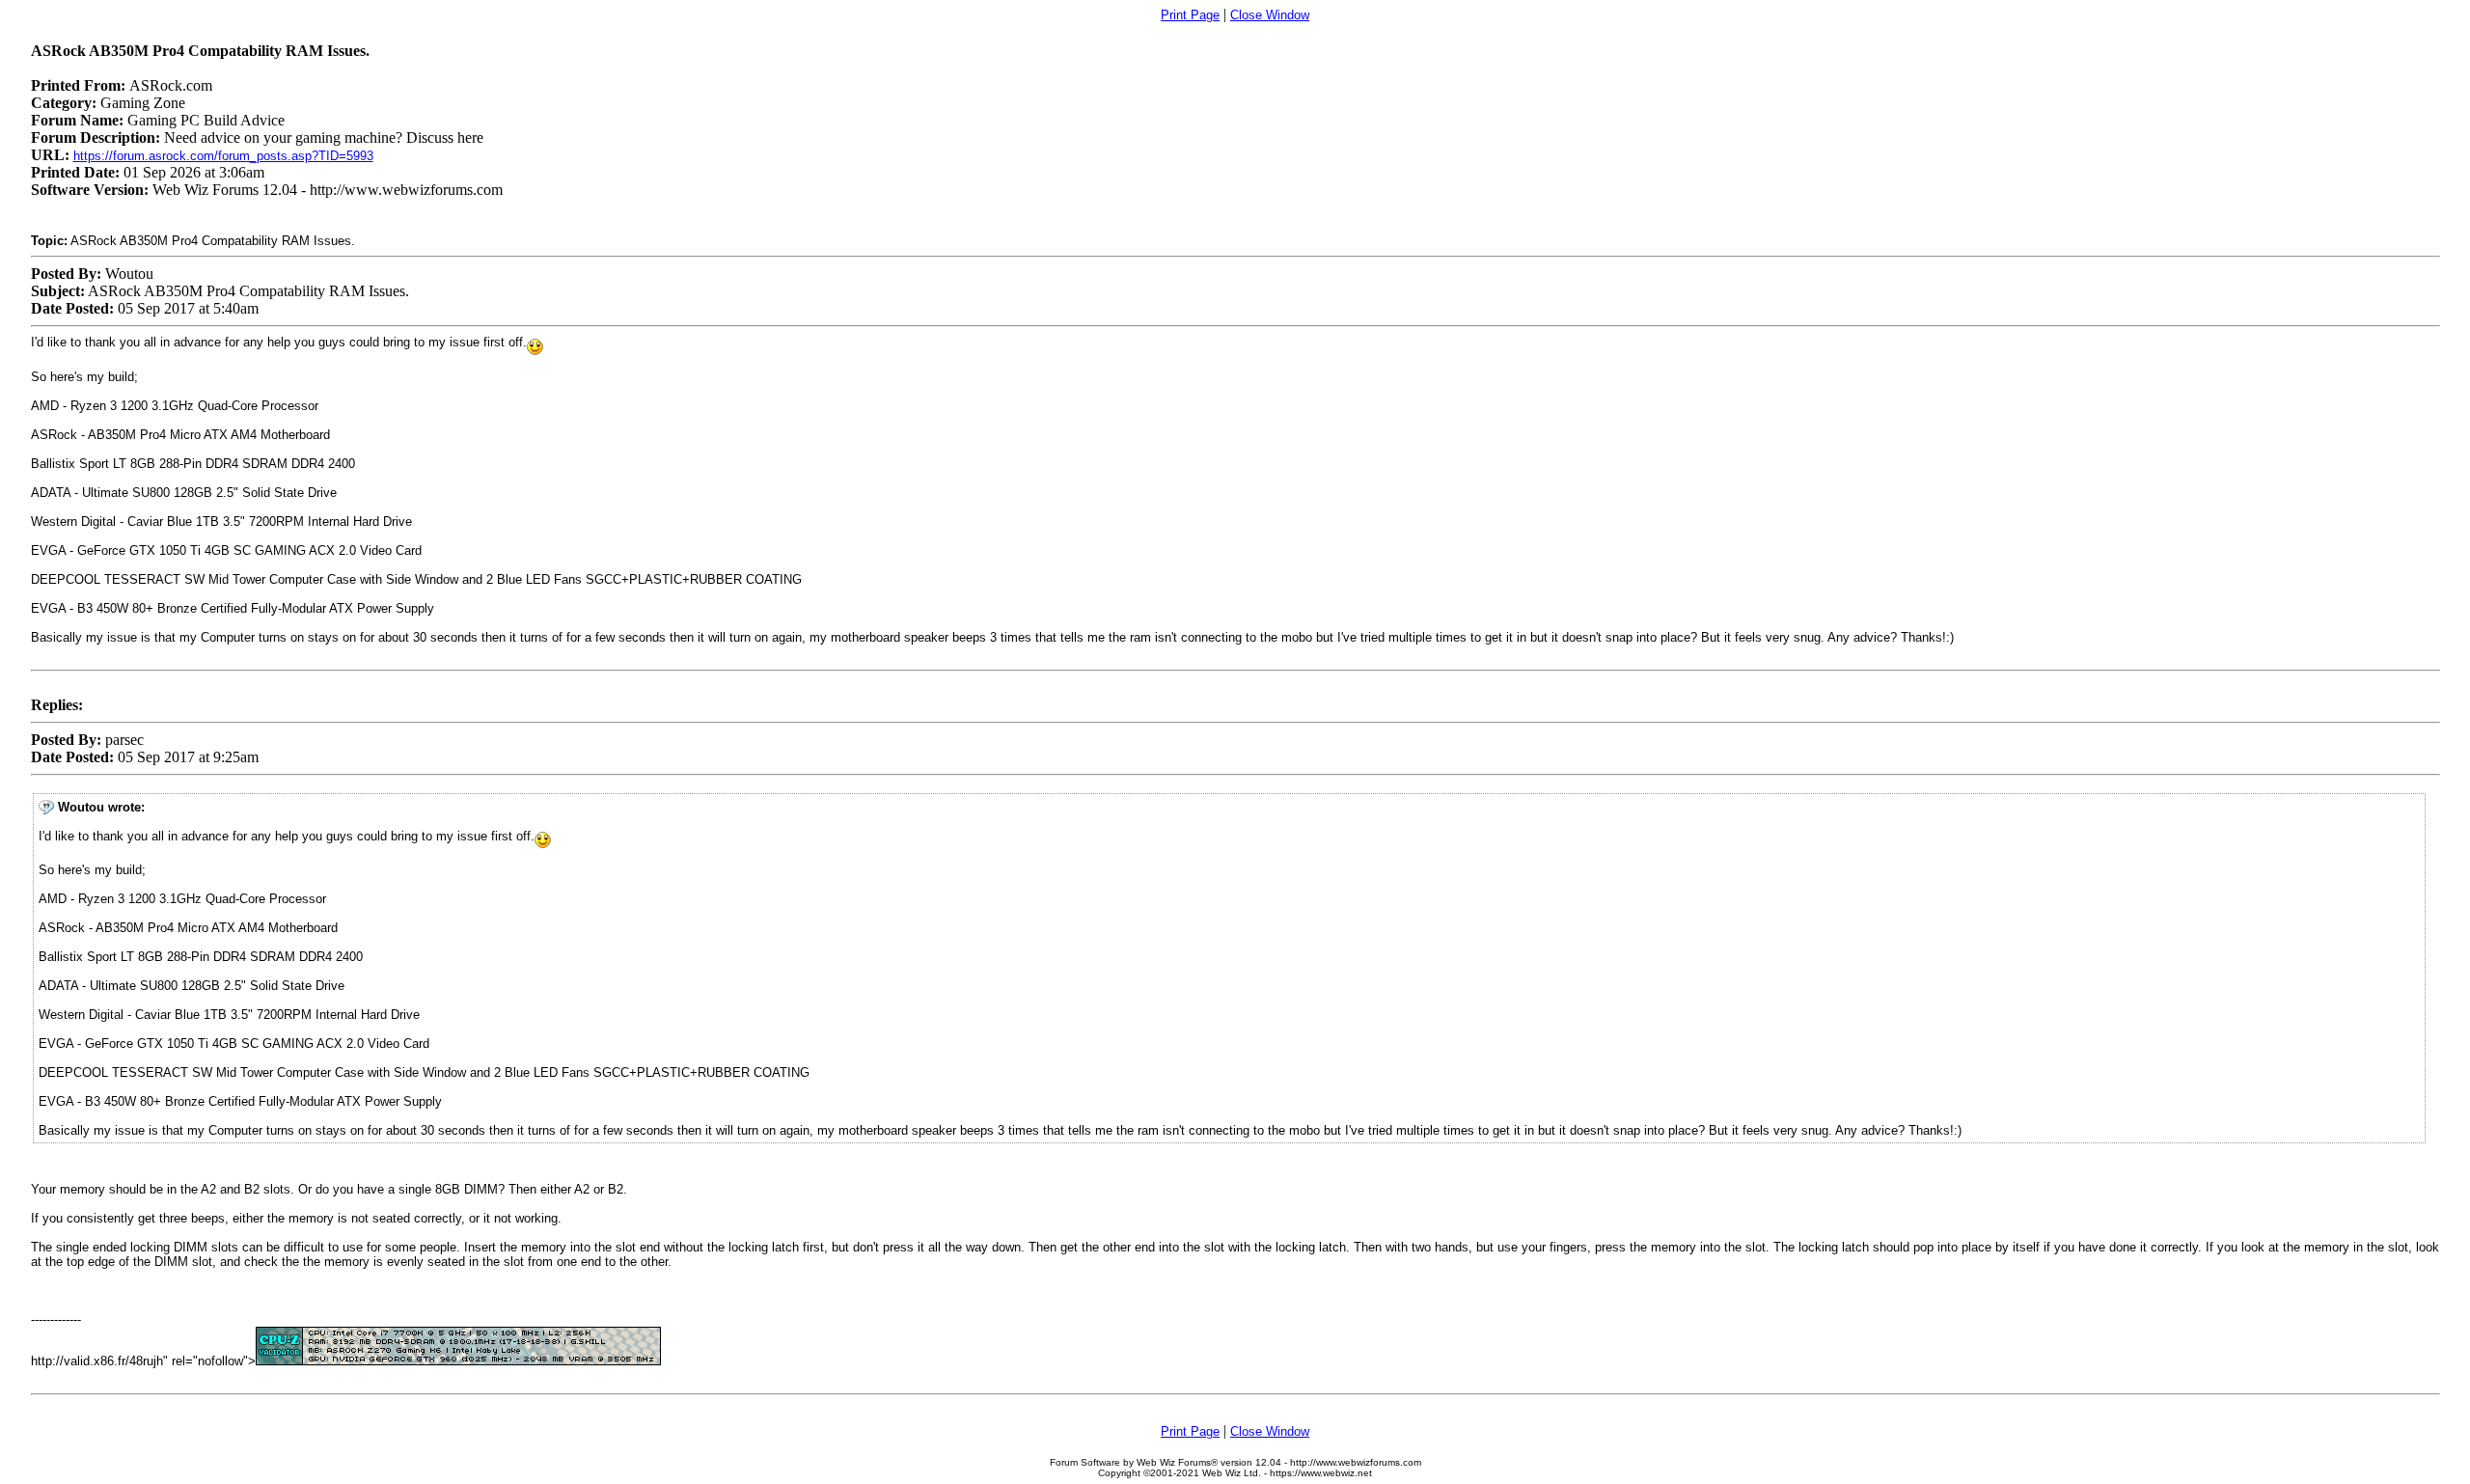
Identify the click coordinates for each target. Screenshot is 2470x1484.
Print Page (1190, 15)
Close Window (1270, 15)
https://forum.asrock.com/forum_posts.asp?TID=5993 (223, 156)
